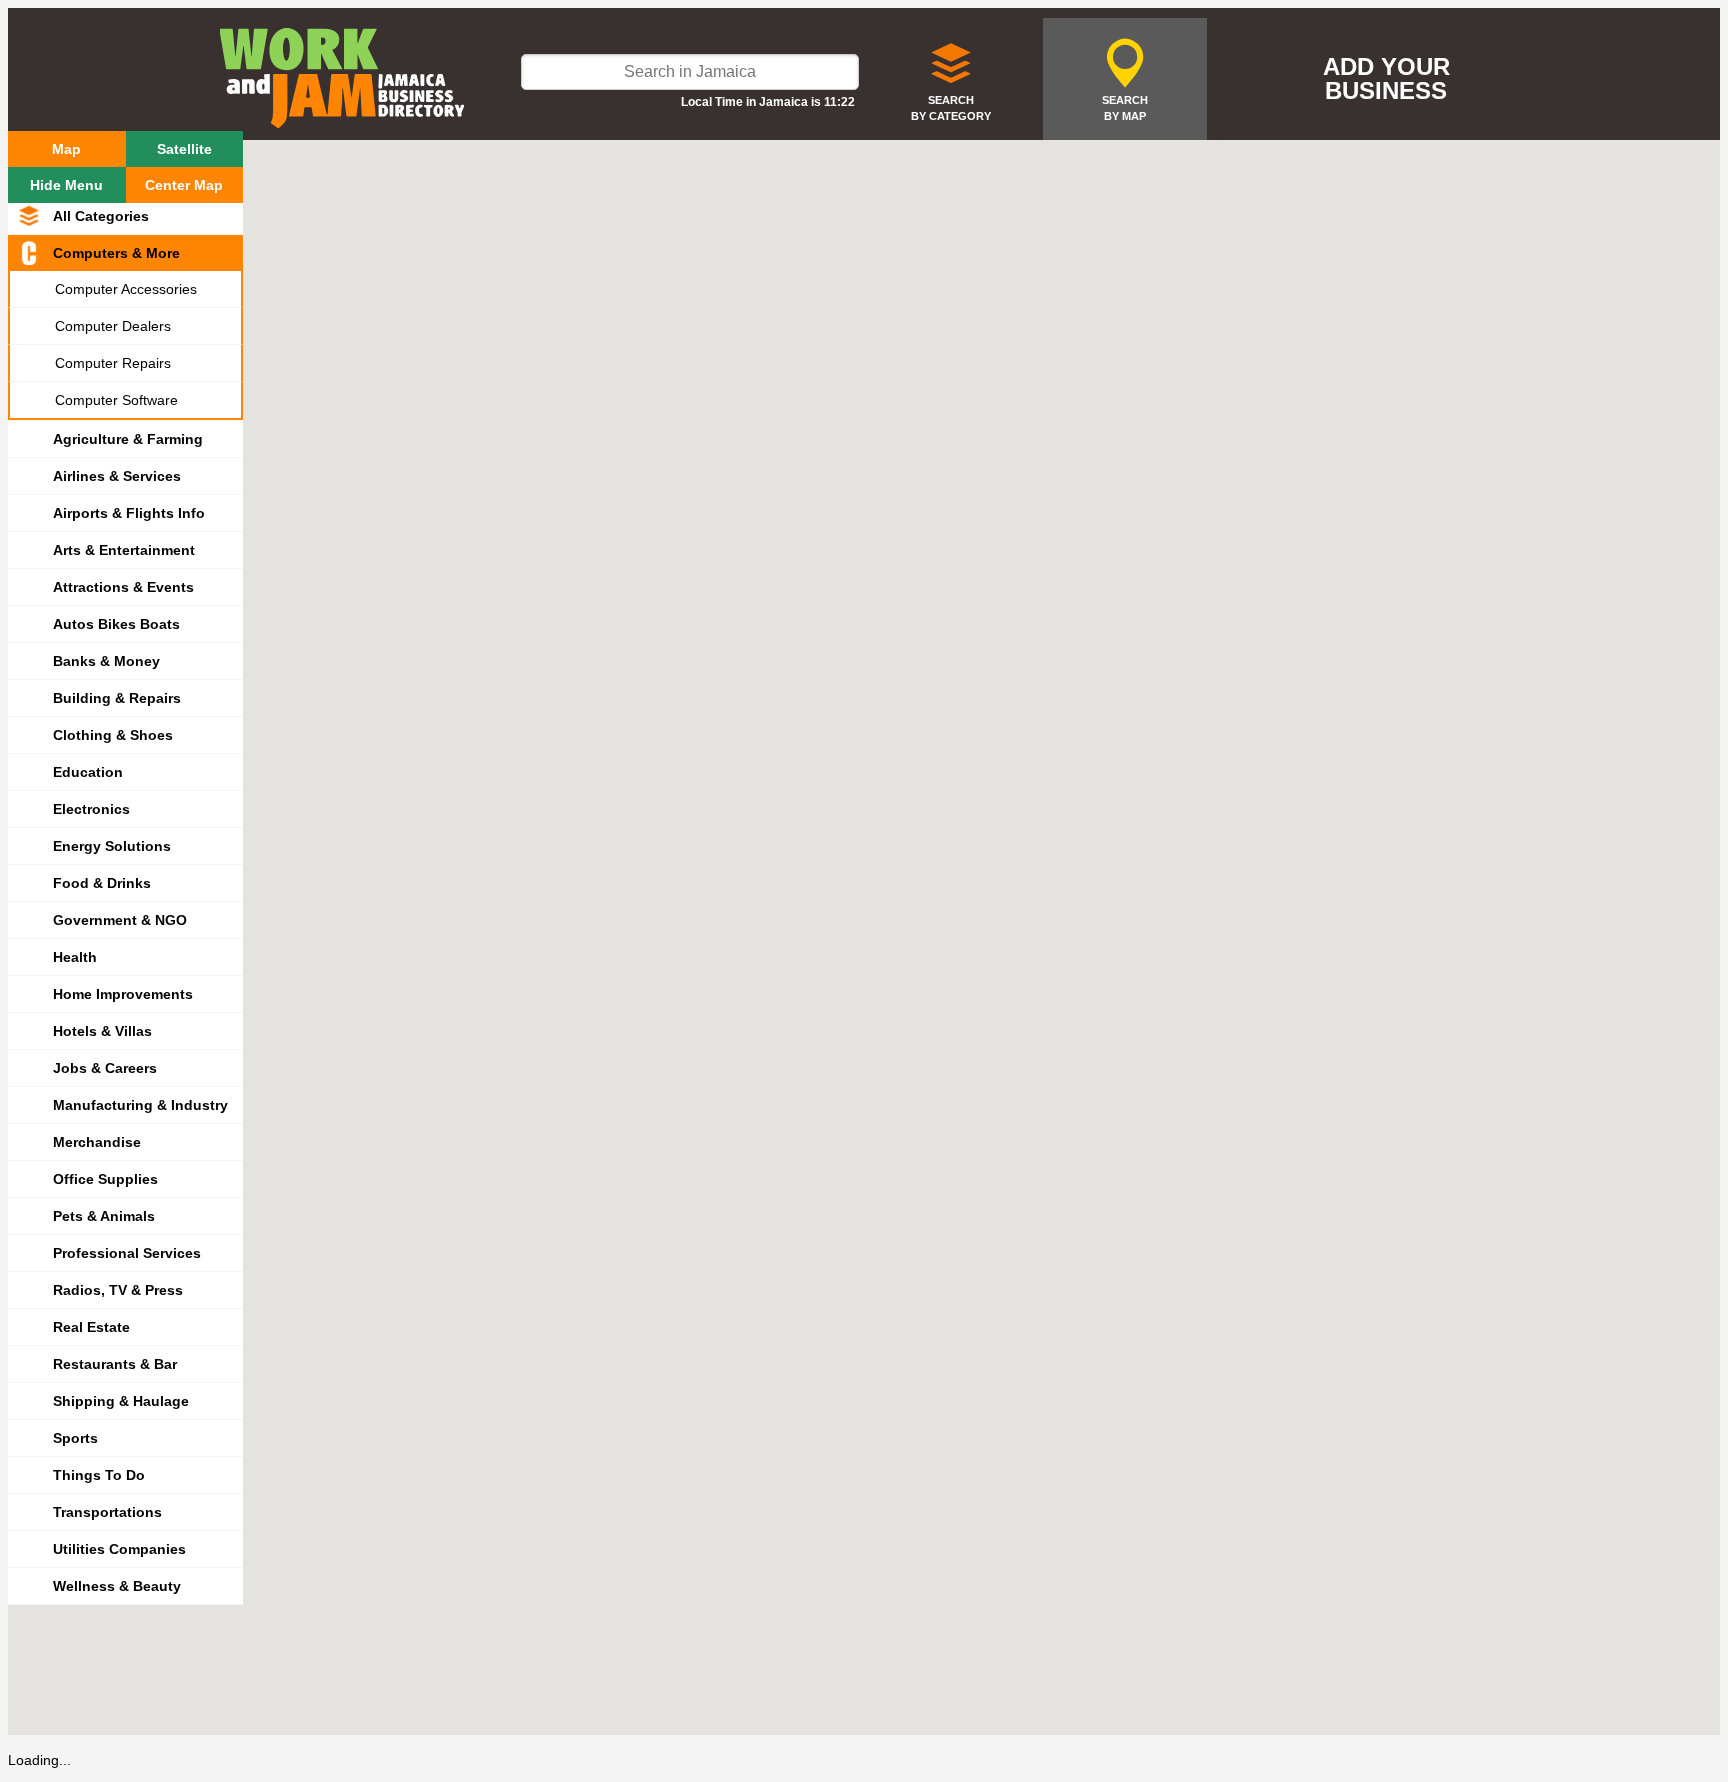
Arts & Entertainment (124, 550)
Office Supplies (105, 1179)
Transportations (107, 1512)
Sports (75, 1438)
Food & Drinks (102, 883)
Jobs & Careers (105, 1068)
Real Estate (91, 1327)
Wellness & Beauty (117, 1586)
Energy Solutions (112, 846)
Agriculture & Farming (128, 439)
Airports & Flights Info (129, 513)
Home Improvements (123, 994)
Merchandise (97, 1142)
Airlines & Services (117, 476)
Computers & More (116, 253)
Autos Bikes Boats (116, 624)
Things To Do (99, 1475)
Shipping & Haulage (121, 1401)
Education (88, 772)
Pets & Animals (104, 1216)
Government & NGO (120, 920)
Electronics (91, 809)
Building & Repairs (117, 698)
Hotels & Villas (102, 1031)
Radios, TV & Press (118, 1290)
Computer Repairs (113, 363)
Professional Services (127, 1253)
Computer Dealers (113, 326)
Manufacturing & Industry (140, 1105)
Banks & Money (106, 661)
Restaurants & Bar (115, 1364)
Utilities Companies (119, 1549)
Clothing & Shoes (113, 735)
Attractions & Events (123, 587)
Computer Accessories (126, 289)
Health (75, 957)
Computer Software (116, 400)
